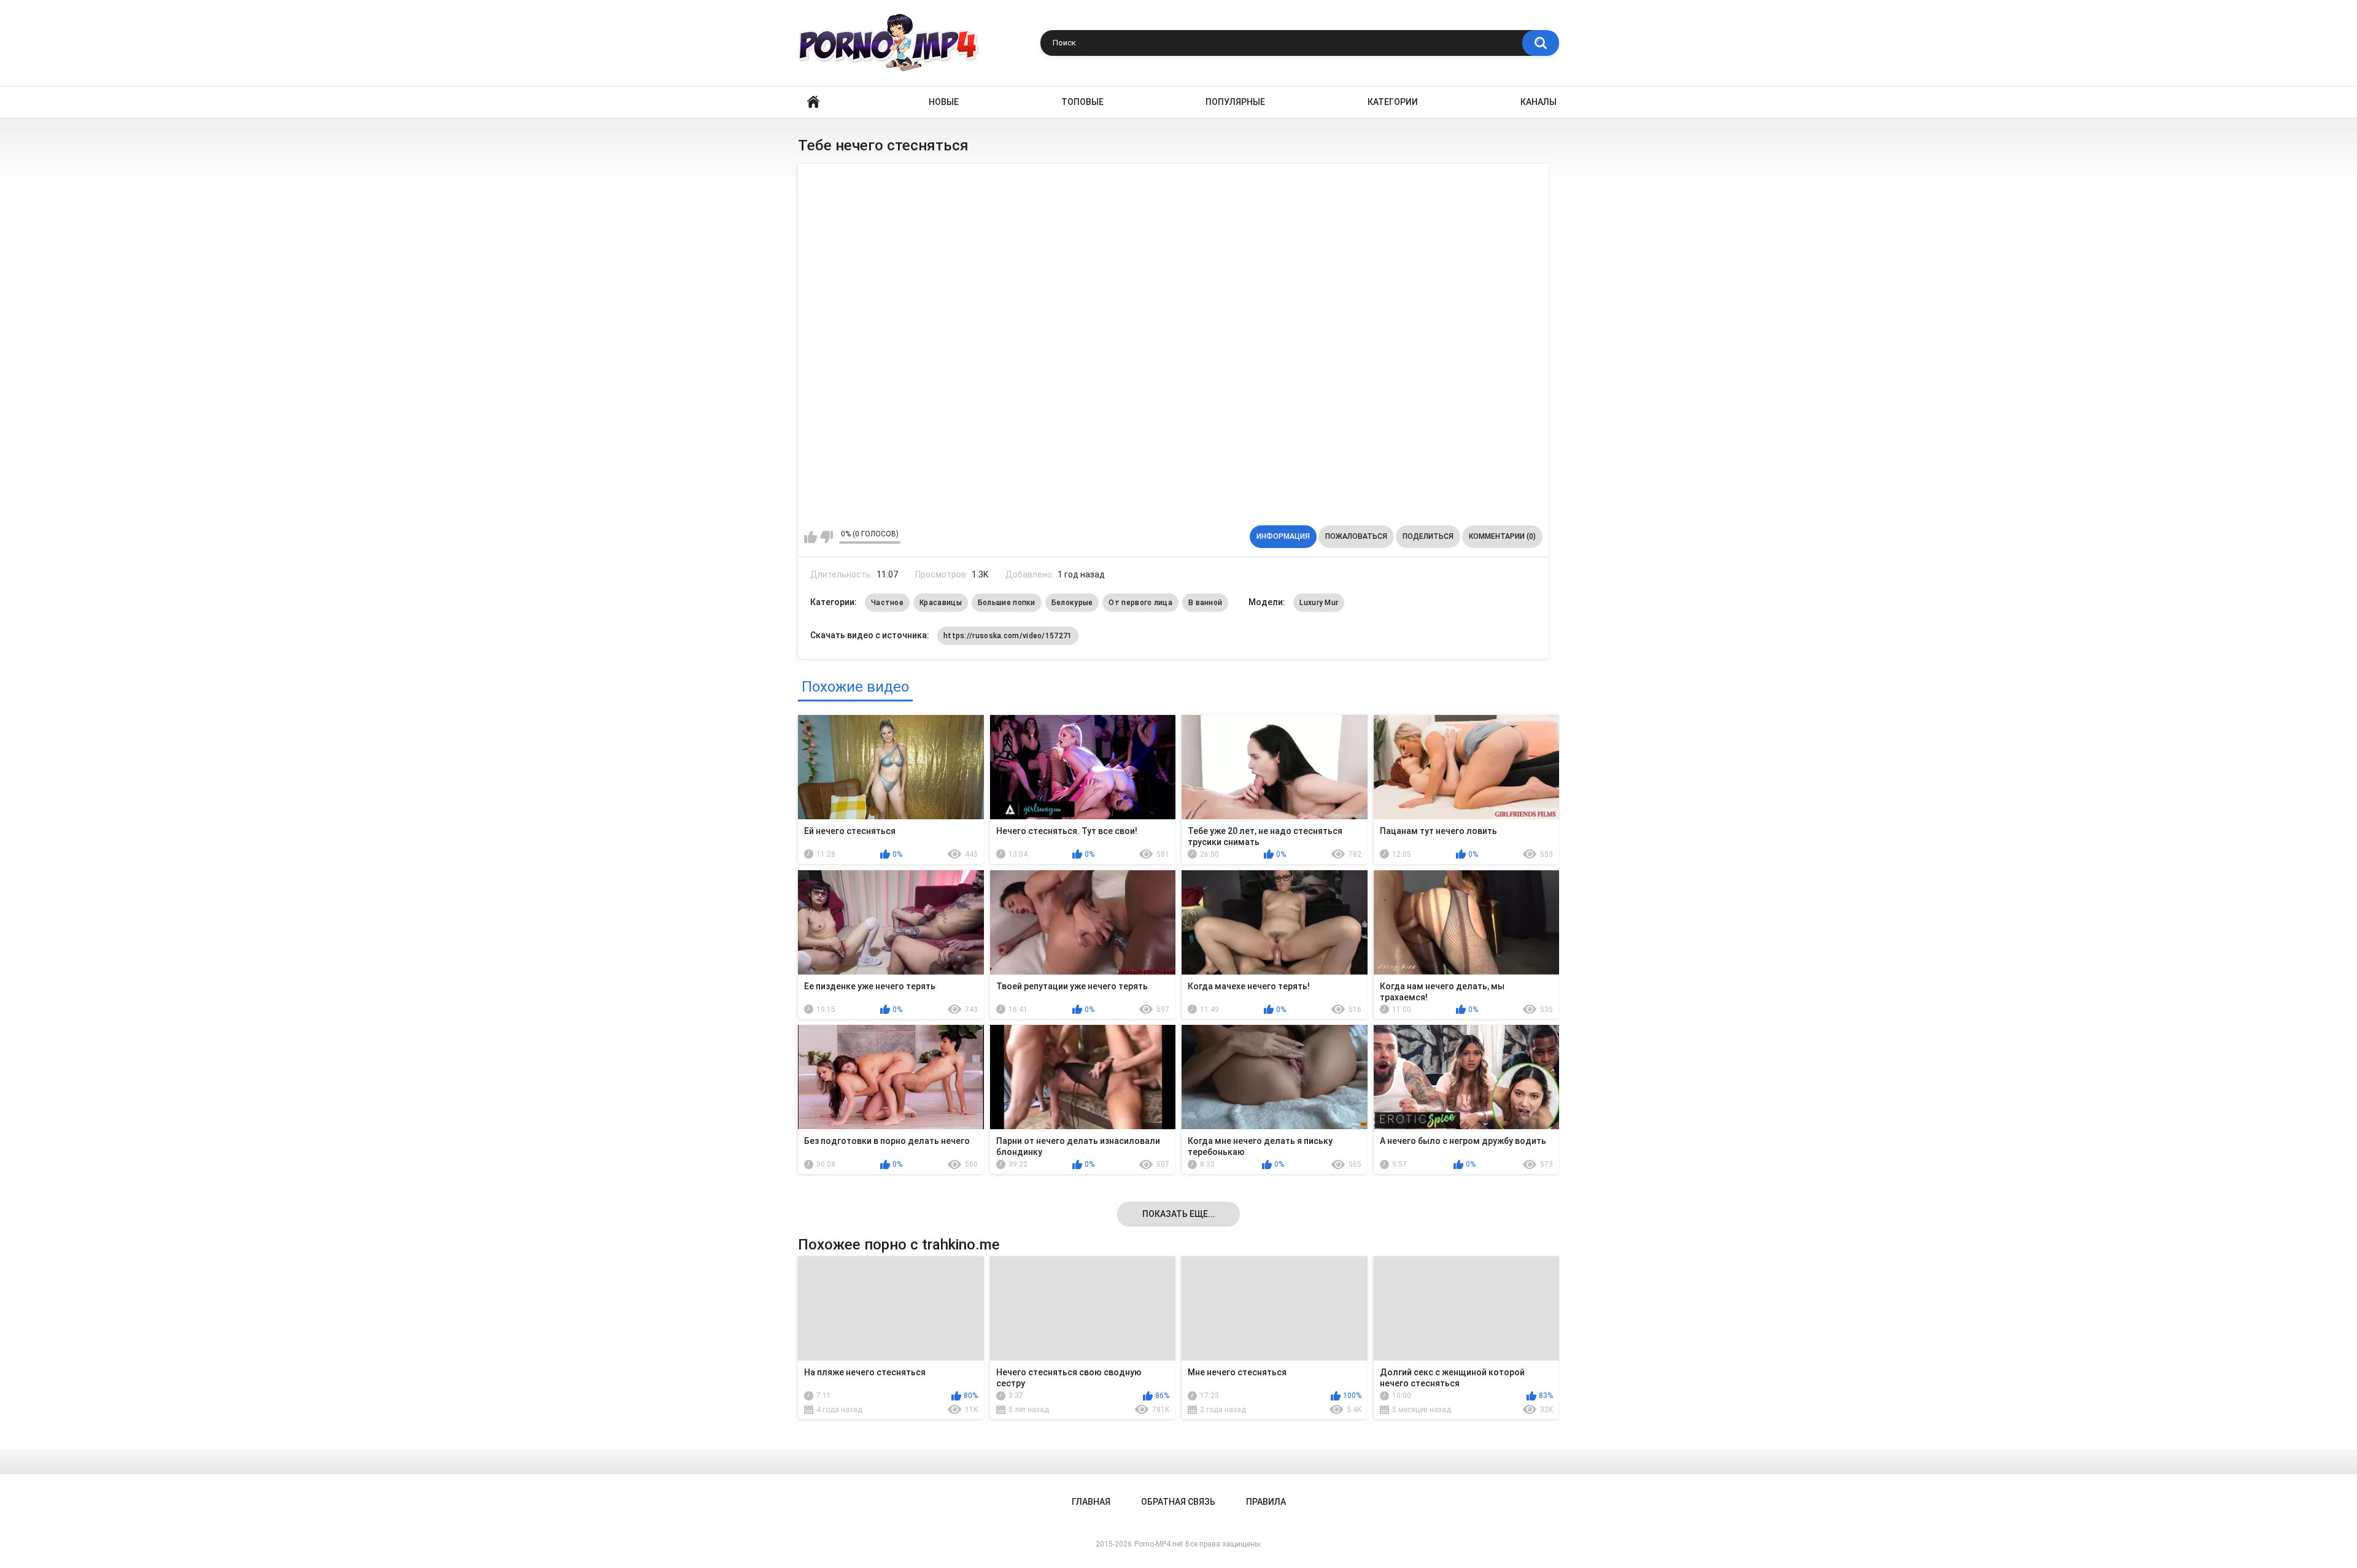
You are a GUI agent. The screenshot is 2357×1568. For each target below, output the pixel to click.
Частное (887, 603)
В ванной (1205, 603)
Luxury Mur (1319, 603)
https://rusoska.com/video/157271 (1008, 636)
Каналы (1538, 102)
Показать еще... (1179, 1214)
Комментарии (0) (1502, 536)
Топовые (1082, 102)
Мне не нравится (826, 537)
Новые (944, 102)
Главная (813, 102)
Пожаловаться (1356, 536)
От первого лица (1140, 603)
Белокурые (1072, 603)
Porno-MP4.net (1159, 1544)
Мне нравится (811, 537)
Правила (1266, 1502)
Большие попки (1007, 603)
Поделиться (1428, 536)
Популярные (1235, 102)
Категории (1393, 102)
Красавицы (941, 603)
